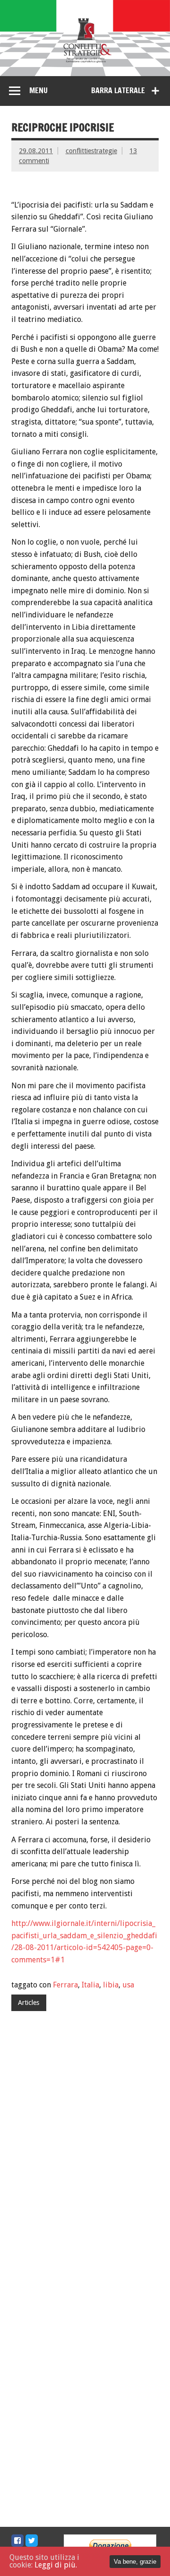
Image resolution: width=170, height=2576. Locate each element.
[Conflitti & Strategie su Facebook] (17, 2541)
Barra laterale (118, 90)
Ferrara (65, 1985)
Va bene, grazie (135, 2562)
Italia (90, 1985)
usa (128, 1985)
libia (111, 1985)
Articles (29, 2003)
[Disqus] (85, 2149)
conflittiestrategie (91, 151)
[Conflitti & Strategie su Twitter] (32, 2541)
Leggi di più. (56, 2565)
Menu (38, 90)
